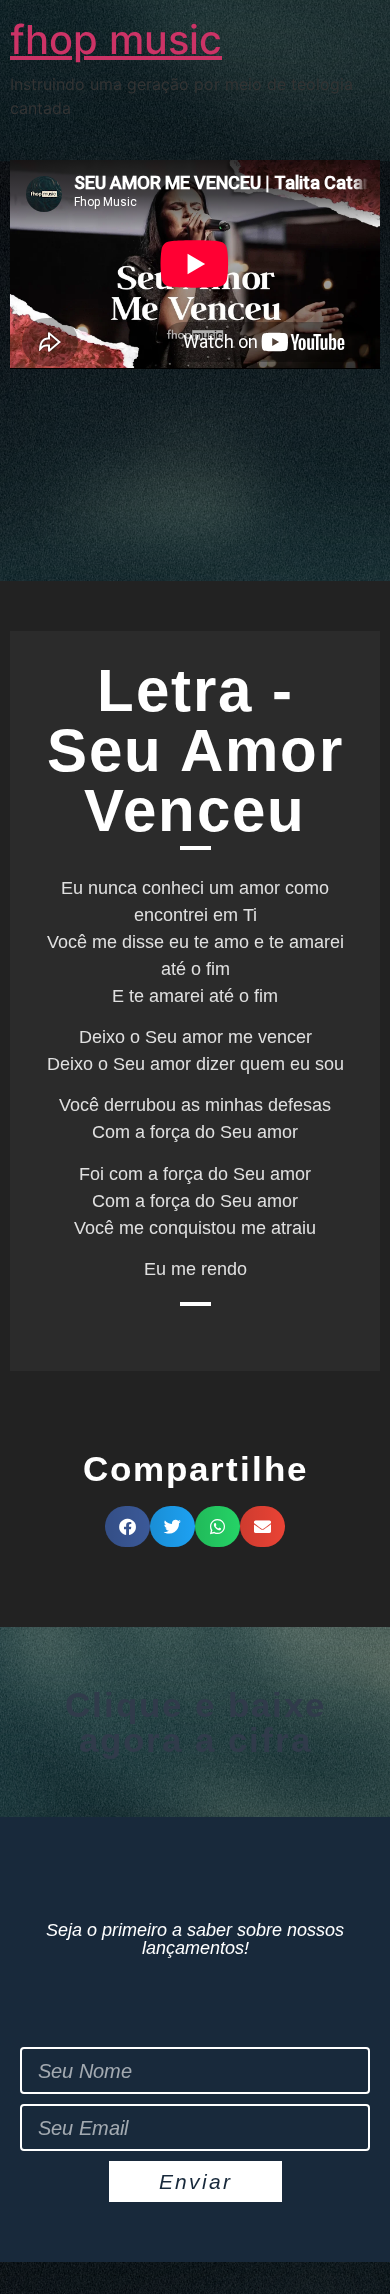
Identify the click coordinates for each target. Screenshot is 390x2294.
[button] (127, 1526)
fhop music (116, 39)
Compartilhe (195, 1468)
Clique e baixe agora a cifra (195, 1722)
